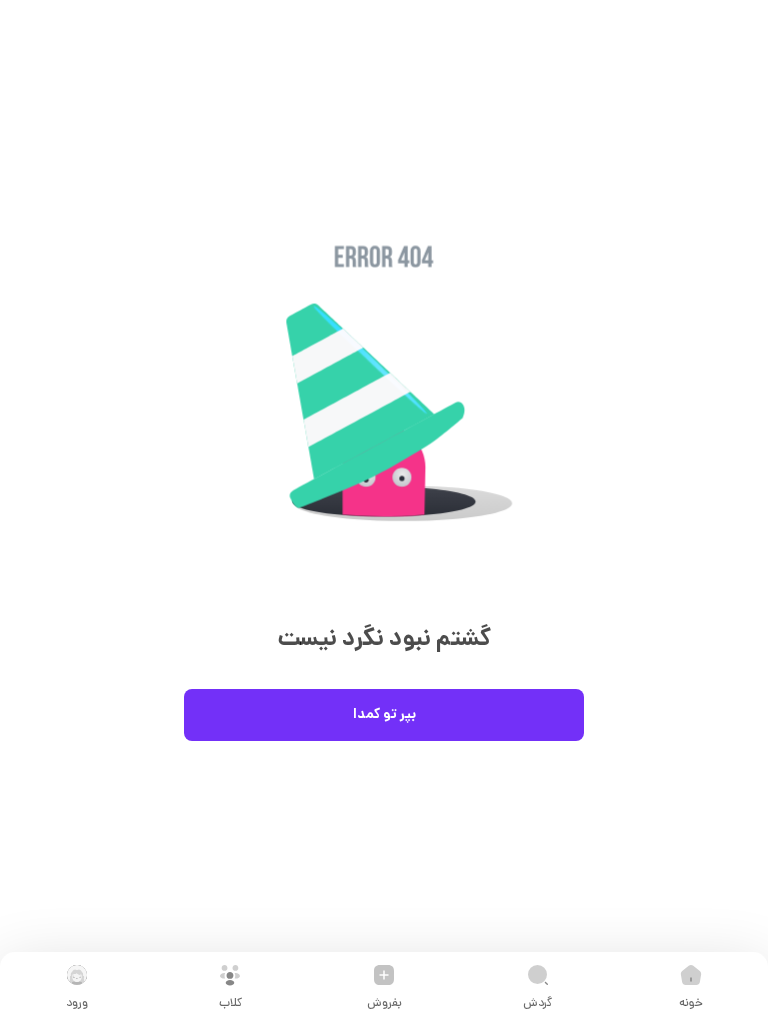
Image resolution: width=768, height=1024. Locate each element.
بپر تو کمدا (384, 715)
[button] (384, 417)
